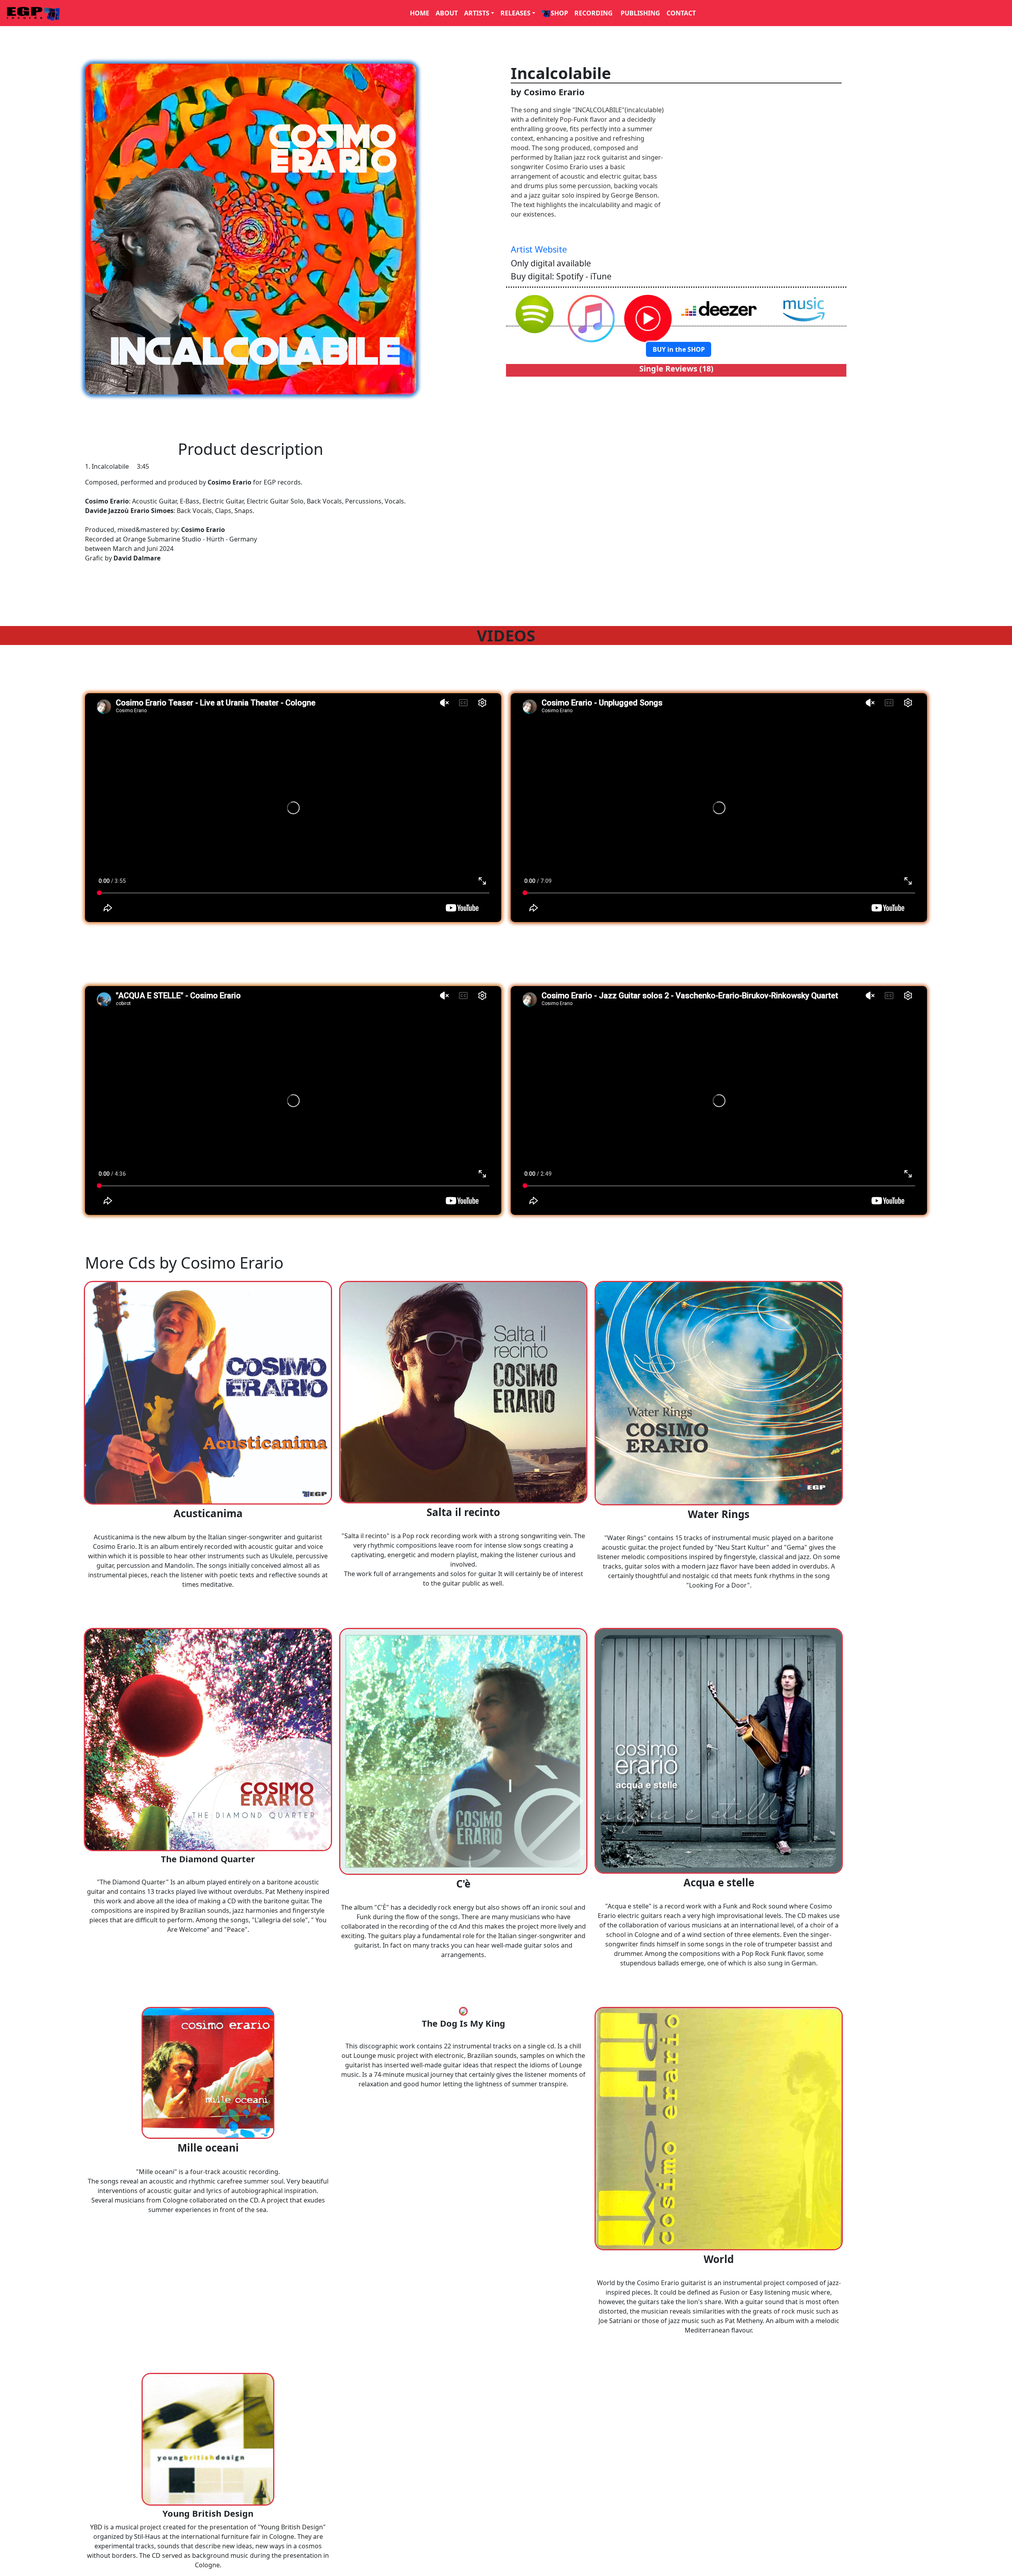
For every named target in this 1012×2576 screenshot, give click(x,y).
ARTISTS (477, 13)
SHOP (559, 13)
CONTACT (681, 13)
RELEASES (515, 13)
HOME (420, 13)
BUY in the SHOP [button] (679, 349)
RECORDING (594, 13)
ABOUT (447, 13)
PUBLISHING (640, 13)
